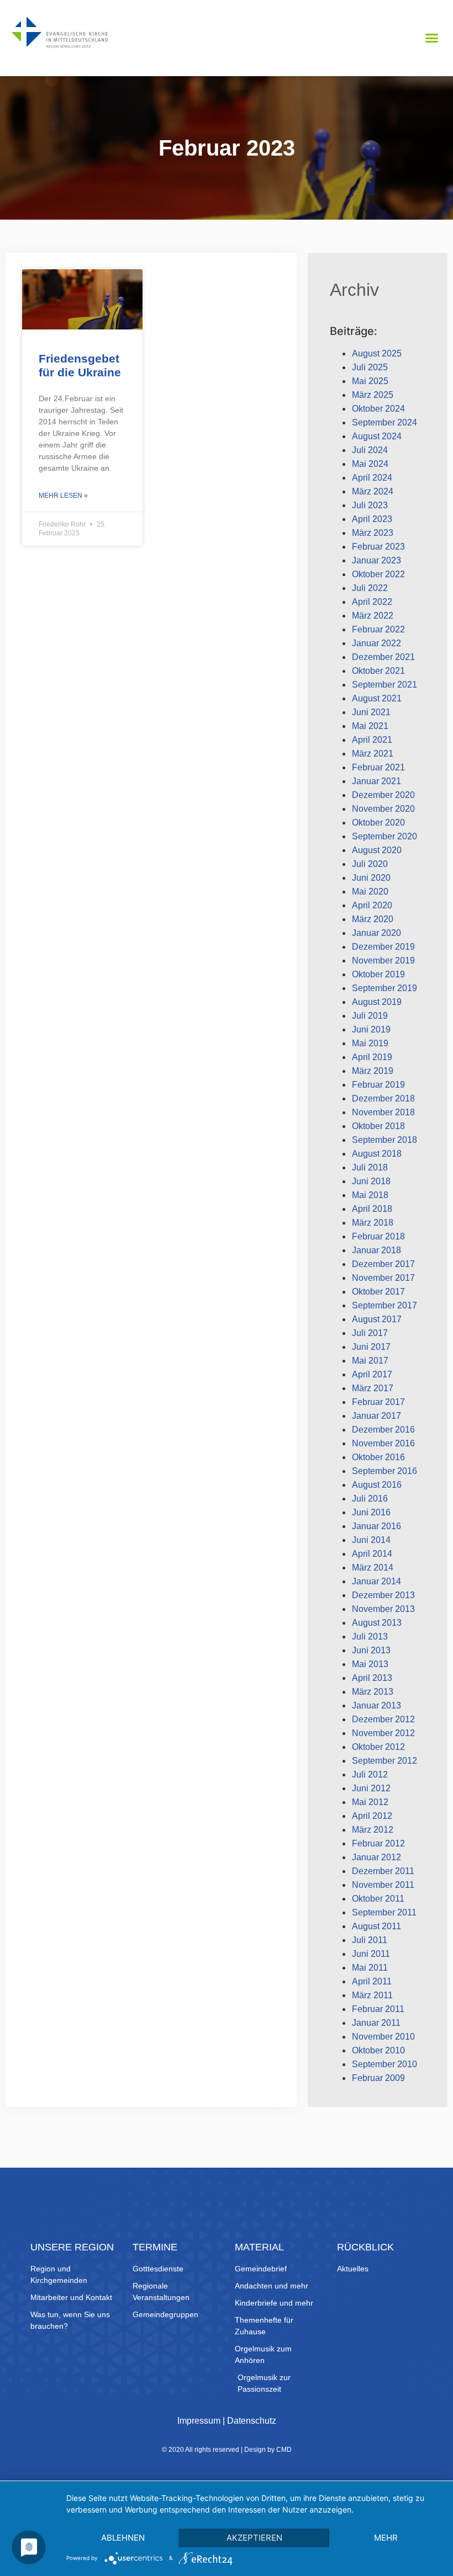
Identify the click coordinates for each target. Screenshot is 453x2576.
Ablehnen (123, 2538)
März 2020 (373, 919)
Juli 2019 (370, 1016)
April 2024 (372, 478)
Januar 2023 (376, 560)
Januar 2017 (376, 1416)
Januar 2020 (376, 933)
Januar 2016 (376, 1526)
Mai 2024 (370, 464)
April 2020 (372, 905)
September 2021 (384, 685)
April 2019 (372, 1057)
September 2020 (384, 836)
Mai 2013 (370, 1664)
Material (259, 2247)
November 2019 (383, 960)
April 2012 (372, 1816)
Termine (155, 2247)
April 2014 (372, 1554)
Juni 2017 (371, 1347)
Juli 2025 (370, 367)
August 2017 (377, 1319)
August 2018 (377, 1154)
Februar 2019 (378, 1085)
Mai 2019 (370, 1043)
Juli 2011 (370, 1940)
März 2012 (373, 1830)
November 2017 (383, 1278)
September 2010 (384, 2064)
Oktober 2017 (378, 1292)
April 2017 (372, 1374)
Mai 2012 (370, 1802)
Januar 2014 (376, 1581)
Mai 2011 (370, 1968)
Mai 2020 (370, 892)
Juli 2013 (370, 1636)
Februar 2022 (378, 629)
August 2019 (377, 1002)
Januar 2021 (376, 781)
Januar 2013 (376, 1705)
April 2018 (372, 1209)
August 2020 (377, 850)
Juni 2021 (371, 712)
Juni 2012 (371, 1788)
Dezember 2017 (383, 1264)
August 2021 (377, 698)
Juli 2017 (370, 1333)
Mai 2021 (370, 726)
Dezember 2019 (383, 947)
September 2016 (384, 1471)
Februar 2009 (378, 2078)
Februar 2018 (378, 1236)
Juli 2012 (370, 1774)
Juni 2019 (371, 1029)
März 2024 (373, 491)
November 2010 (383, 2037)
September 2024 (384, 422)
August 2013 (377, 1623)
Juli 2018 (370, 1167)
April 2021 (372, 740)
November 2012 (383, 1733)
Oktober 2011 (378, 1899)
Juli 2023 (370, 505)
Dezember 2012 (383, 1719)
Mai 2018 (370, 1195)
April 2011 (372, 1981)
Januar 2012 (376, 1857)
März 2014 (373, 1568)
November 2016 (383, 1443)
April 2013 (372, 1678)
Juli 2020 (370, 864)
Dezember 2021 (383, 657)
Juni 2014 (371, 1540)
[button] (431, 38)
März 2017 (373, 1388)
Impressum (199, 2421)
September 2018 (384, 1140)
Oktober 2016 (378, 1457)
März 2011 (372, 1995)
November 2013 (383, 1609)
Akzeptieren (254, 2538)
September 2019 (384, 988)
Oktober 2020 (378, 823)
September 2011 (384, 1912)
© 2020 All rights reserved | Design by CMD (227, 2450)
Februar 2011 (378, 2009)
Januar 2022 (376, 643)
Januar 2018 (376, 1250)
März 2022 (373, 616)
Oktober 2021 (378, 671)
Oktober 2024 (378, 409)
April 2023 (372, 519)
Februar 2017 (378, 1402)
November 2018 (383, 1112)
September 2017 (384, 1305)
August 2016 (377, 1485)
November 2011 (383, 1885)
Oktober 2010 (378, 2050)
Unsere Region (72, 2247)
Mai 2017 (370, 1361)
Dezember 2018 (383, 1098)
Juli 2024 (370, 450)
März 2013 (373, 1692)
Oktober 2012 (378, 1747)
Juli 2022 (370, 588)
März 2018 (373, 1223)
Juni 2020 (371, 878)
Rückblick (365, 2247)
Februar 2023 (378, 547)
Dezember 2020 (383, 795)
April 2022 (372, 602)
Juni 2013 (371, 1650)
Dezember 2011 (383, 1871)
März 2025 (373, 395)
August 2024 (377, 436)
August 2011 (376, 1926)
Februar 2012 (378, 1843)
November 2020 (383, 809)
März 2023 (373, 533)
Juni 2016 (371, 1512)
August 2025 (377, 353)
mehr (386, 2538)
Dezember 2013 (383, 1595)
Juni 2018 (371, 1181)
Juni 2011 (371, 1954)
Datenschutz (252, 2421)
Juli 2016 (370, 1499)
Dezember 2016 (383, 1430)
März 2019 (373, 1071)
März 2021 (373, 754)
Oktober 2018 (378, 1126)
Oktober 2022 (378, 574)
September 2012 (384, 1761)
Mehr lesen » (63, 496)
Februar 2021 (378, 767)
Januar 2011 (376, 2023)
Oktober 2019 (378, 974)
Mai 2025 (370, 381)
